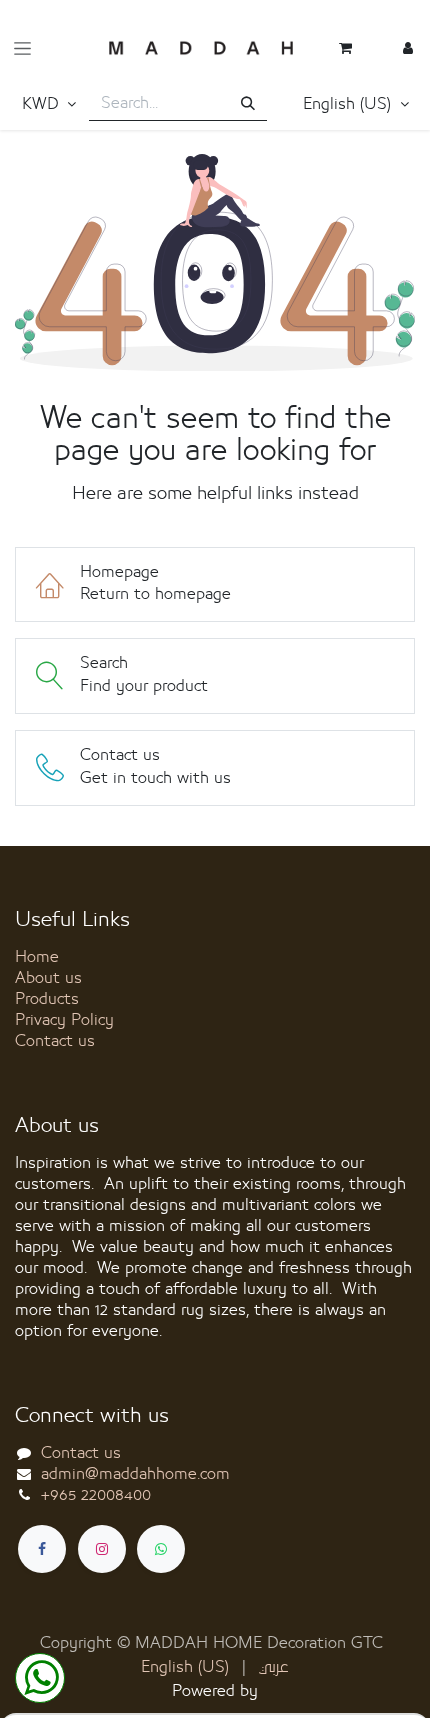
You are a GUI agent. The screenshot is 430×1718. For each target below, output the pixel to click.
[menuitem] (185, 1667)
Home (37, 957)
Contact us (55, 1041)
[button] (356, 105)
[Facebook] (42, 1549)
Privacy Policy (64, 1020)
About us (48, 978)
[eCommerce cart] (345, 48)
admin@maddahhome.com (135, 1474)
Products (47, 999)
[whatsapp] (161, 1549)
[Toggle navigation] (22, 48)
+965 (96, 1495)
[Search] (248, 104)
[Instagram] (102, 1549)
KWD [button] (43, 104)
